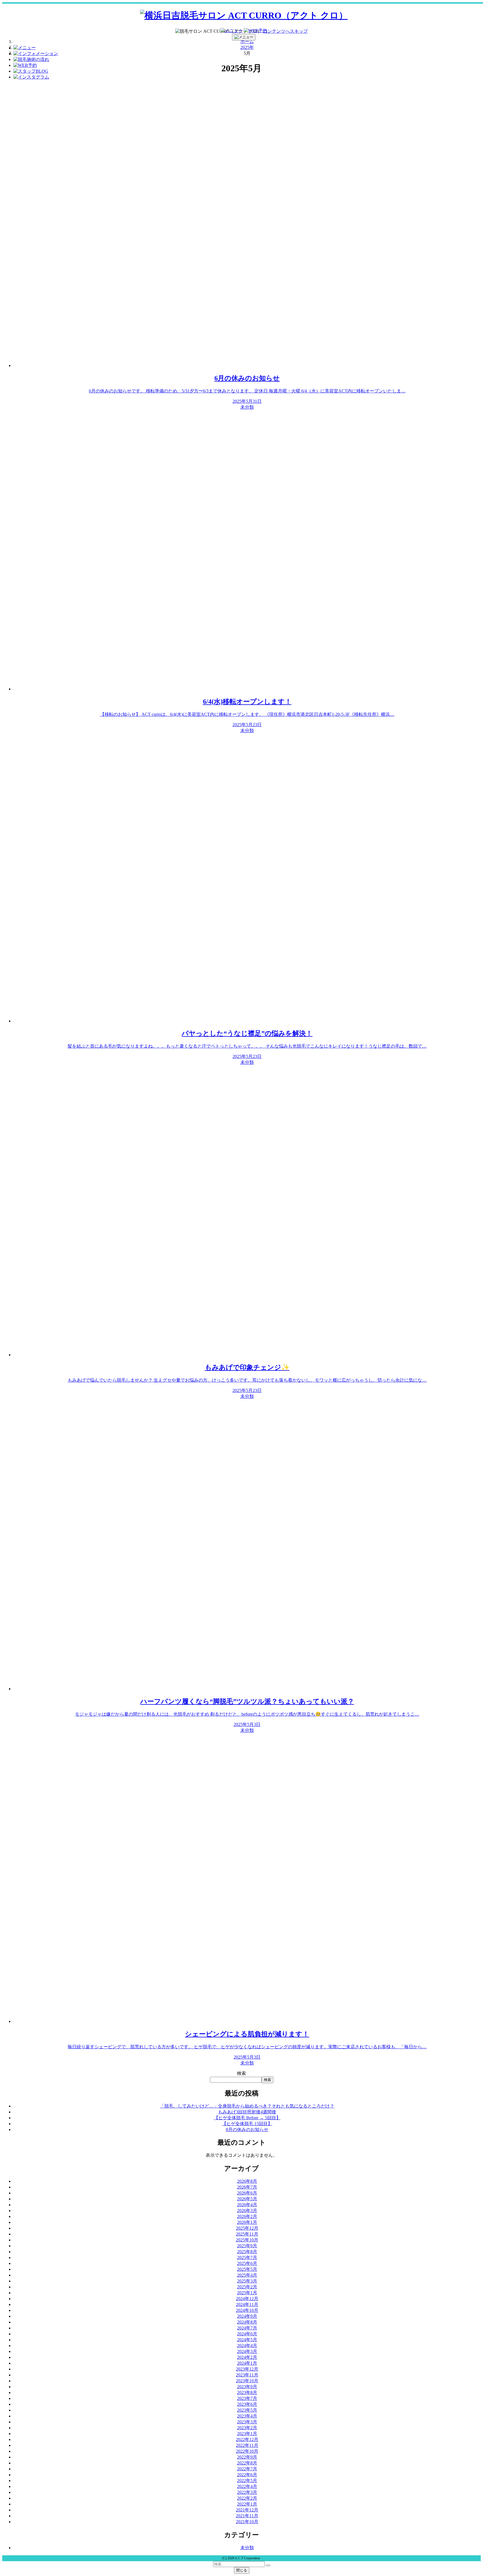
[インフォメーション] (36, 54)
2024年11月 (247, 2304)
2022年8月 (247, 2463)
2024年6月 (247, 2334)
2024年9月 (247, 2316)
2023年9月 (247, 2387)
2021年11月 (247, 2516)
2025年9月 (247, 2246)
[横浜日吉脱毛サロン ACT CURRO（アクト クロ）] (244, 15)
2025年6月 (247, 2263)
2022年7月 (247, 2469)
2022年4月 (247, 2486)
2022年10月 (247, 2451)
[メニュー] (231, 31)
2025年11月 (247, 2234)
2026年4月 (247, 2205)
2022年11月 (247, 2445)
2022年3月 (247, 2492)
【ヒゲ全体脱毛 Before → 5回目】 (247, 2118)
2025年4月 (247, 2275)
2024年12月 (247, 2299)
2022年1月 (247, 2504)
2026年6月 (247, 2193)
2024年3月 (247, 2351)
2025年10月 (247, 2240)
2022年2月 (247, 2498)
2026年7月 (247, 2187)
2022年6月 (247, 2475)
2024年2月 (247, 2357)
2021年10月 (247, 2522)
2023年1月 (247, 2434)
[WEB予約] (255, 31)
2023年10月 (247, 2381)
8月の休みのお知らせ (247, 2129)
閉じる (242, 2570)
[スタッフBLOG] (31, 71)
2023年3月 (247, 2422)
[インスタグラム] (31, 77)
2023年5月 (247, 2410)
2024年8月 (247, 2322)
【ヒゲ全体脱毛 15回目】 (247, 2124)
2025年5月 (247, 2269)
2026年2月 (247, 2216)
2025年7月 (247, 2257)
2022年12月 (247, 2439)
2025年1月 (247, 2293)
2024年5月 (247, 2340)
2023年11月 (247, 2375)
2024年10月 (247, 2310)
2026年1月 (247, 2222)
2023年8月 (247, 2392)
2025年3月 (247, 2281)
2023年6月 (247, 2404)
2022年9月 (247, 2457)
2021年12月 (247, 2510)
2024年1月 (247, 2363)
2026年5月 (247, 2199)
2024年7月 (247, 2328)
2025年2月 (247, 2287)
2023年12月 (247, 2369)
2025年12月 (247, 2228)
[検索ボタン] (268, 2565)
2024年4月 (247, 2346)
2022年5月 (247, 2481)
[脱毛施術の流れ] (31, 59)
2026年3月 (247, 2211)
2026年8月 (247, 2181)
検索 (241, 2073)
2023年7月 (247, 2398)
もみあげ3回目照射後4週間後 (247, 2112)
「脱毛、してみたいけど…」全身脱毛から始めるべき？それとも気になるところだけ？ (247, 2106)
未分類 (247, 2548)
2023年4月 (247, 2416)
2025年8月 (247, 2252)
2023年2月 (247, 2428)
